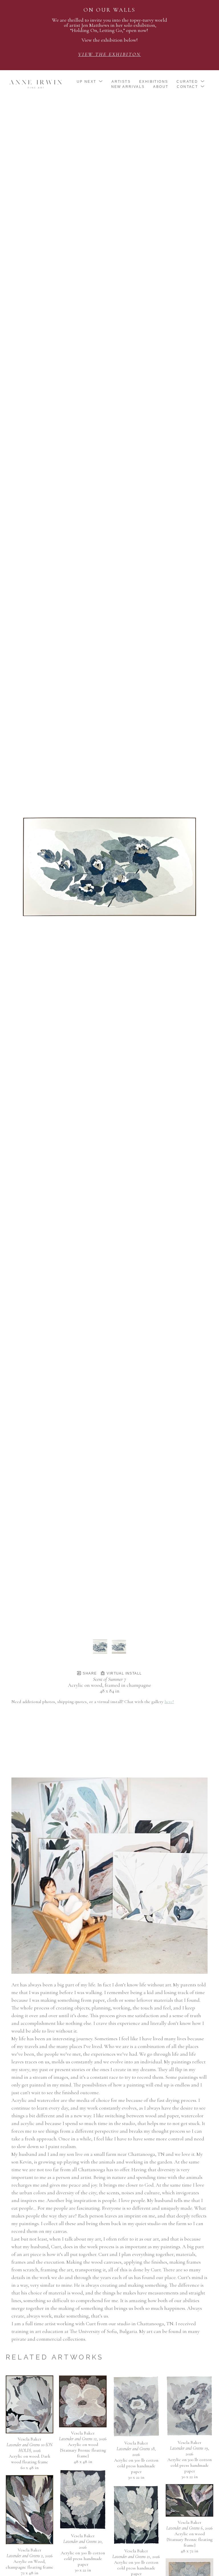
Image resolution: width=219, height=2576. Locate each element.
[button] (90, 82)
